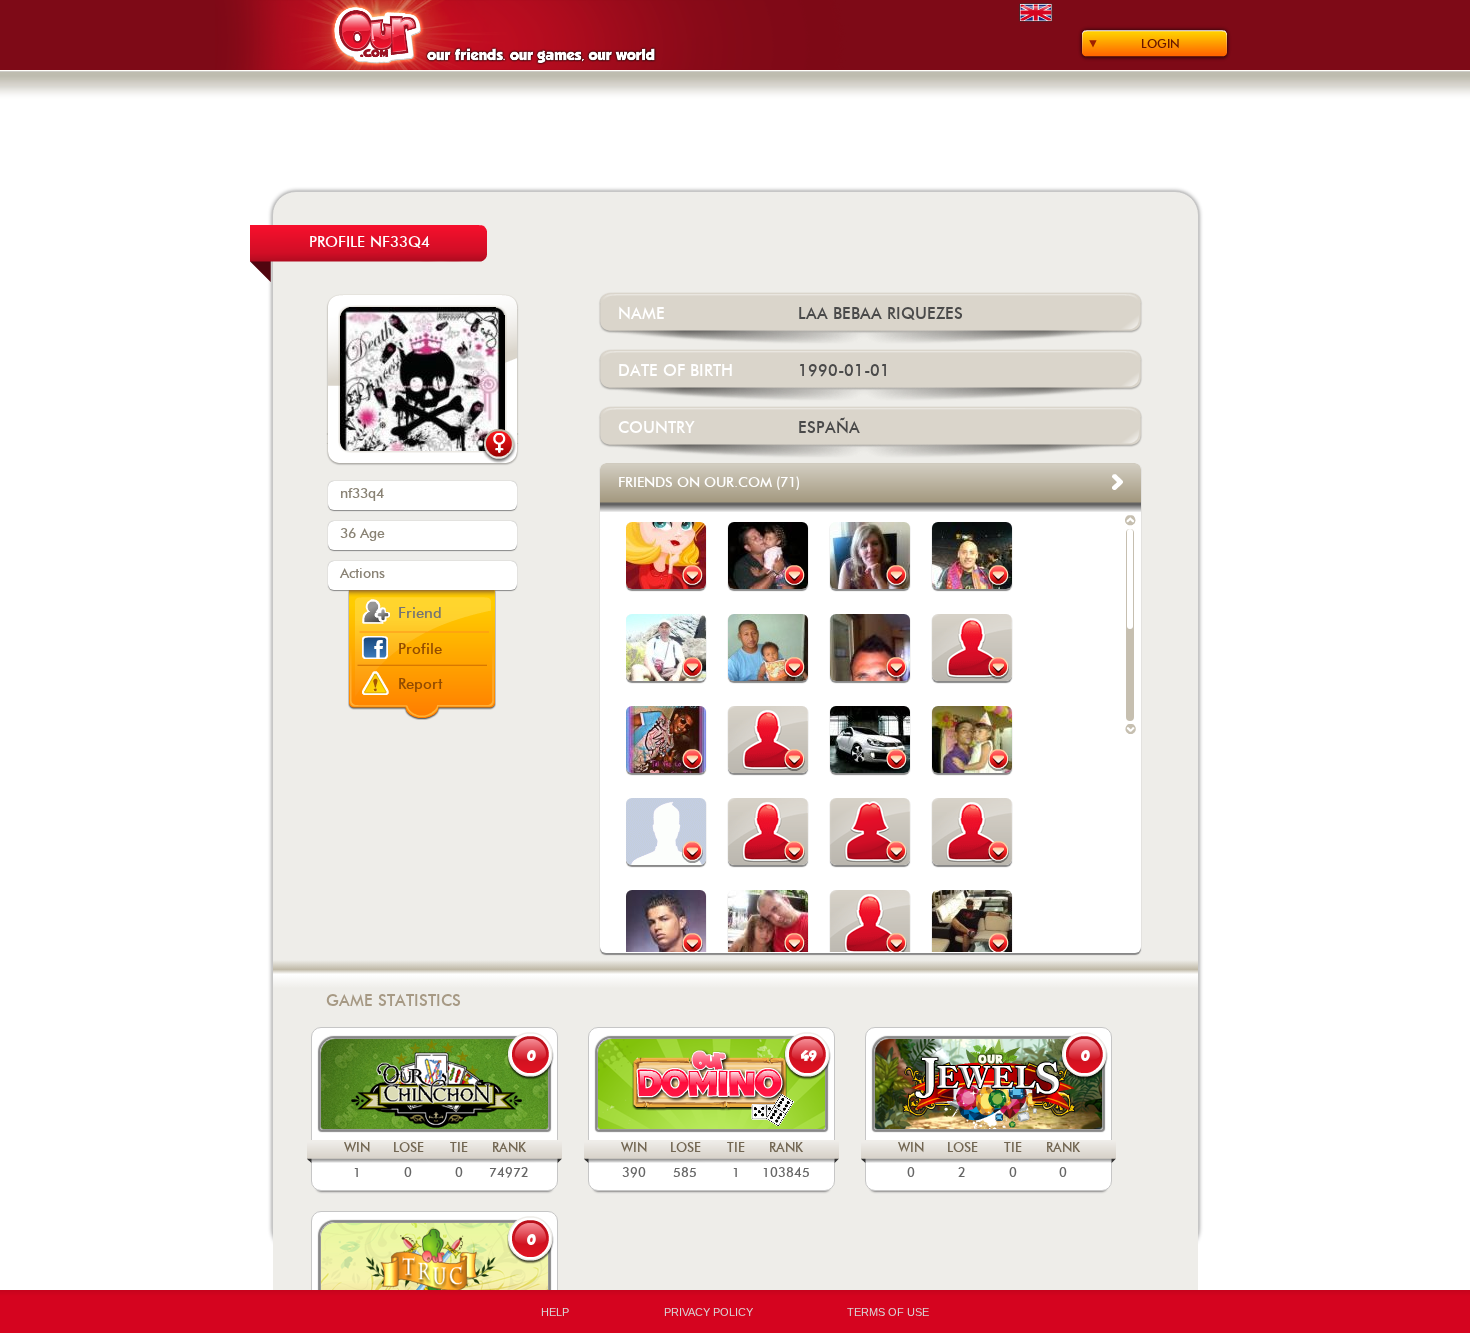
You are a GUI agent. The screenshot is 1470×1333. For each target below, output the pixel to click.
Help (555, 1312)
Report (420, 684)
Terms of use (888, 1312)
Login (1160, 44)
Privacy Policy (708, 1312)
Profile (420, 649)
